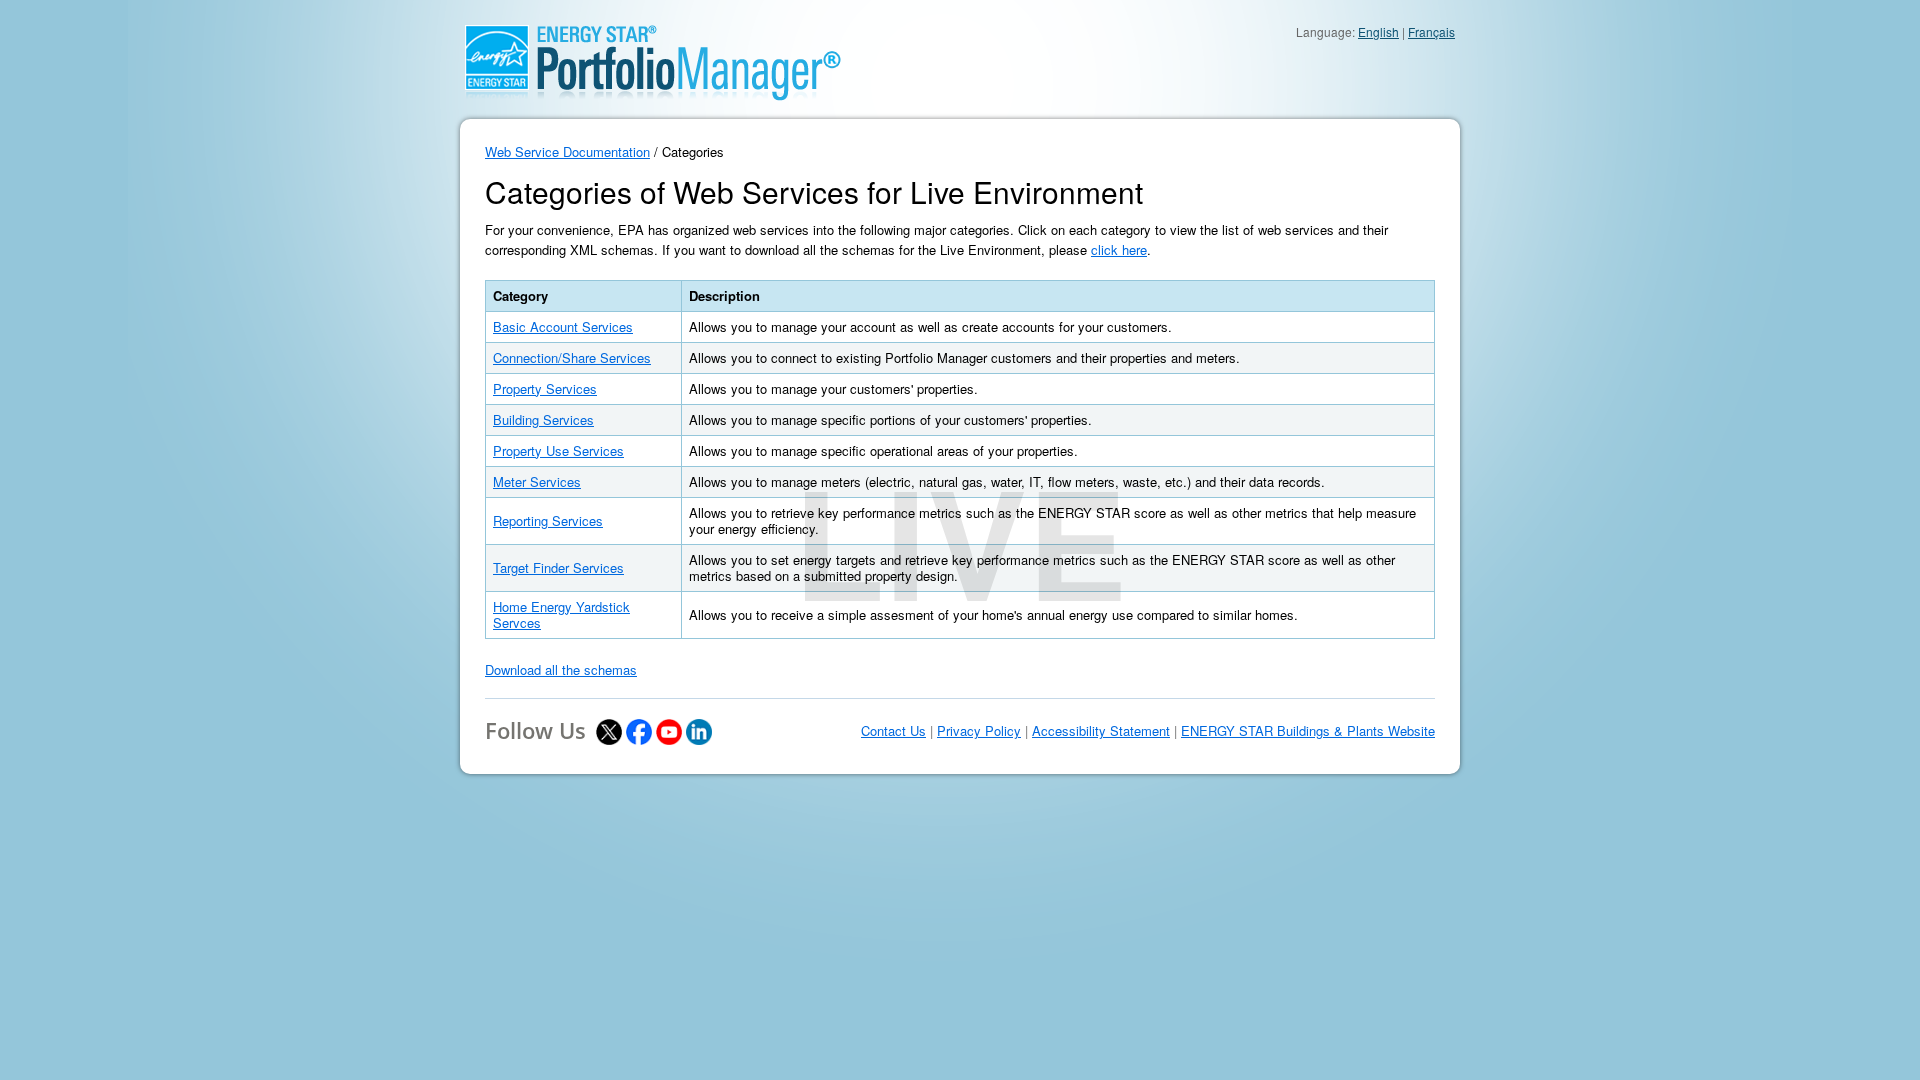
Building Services (543, 419)
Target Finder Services (558, 567)
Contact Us (893, 731)
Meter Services (537, 481)
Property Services (545, 388)
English (1378, 31)
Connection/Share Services (572, 357)
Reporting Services (548, 520)
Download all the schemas (561, 669)
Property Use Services (558, 450)
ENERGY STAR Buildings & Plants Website (1308, 731)
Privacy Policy (979, 731)
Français (1431, 31)
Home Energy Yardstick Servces (561, 614)
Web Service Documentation (567, 151)
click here (1119, 249)
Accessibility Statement (1101, 731)
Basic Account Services (563, 326)
